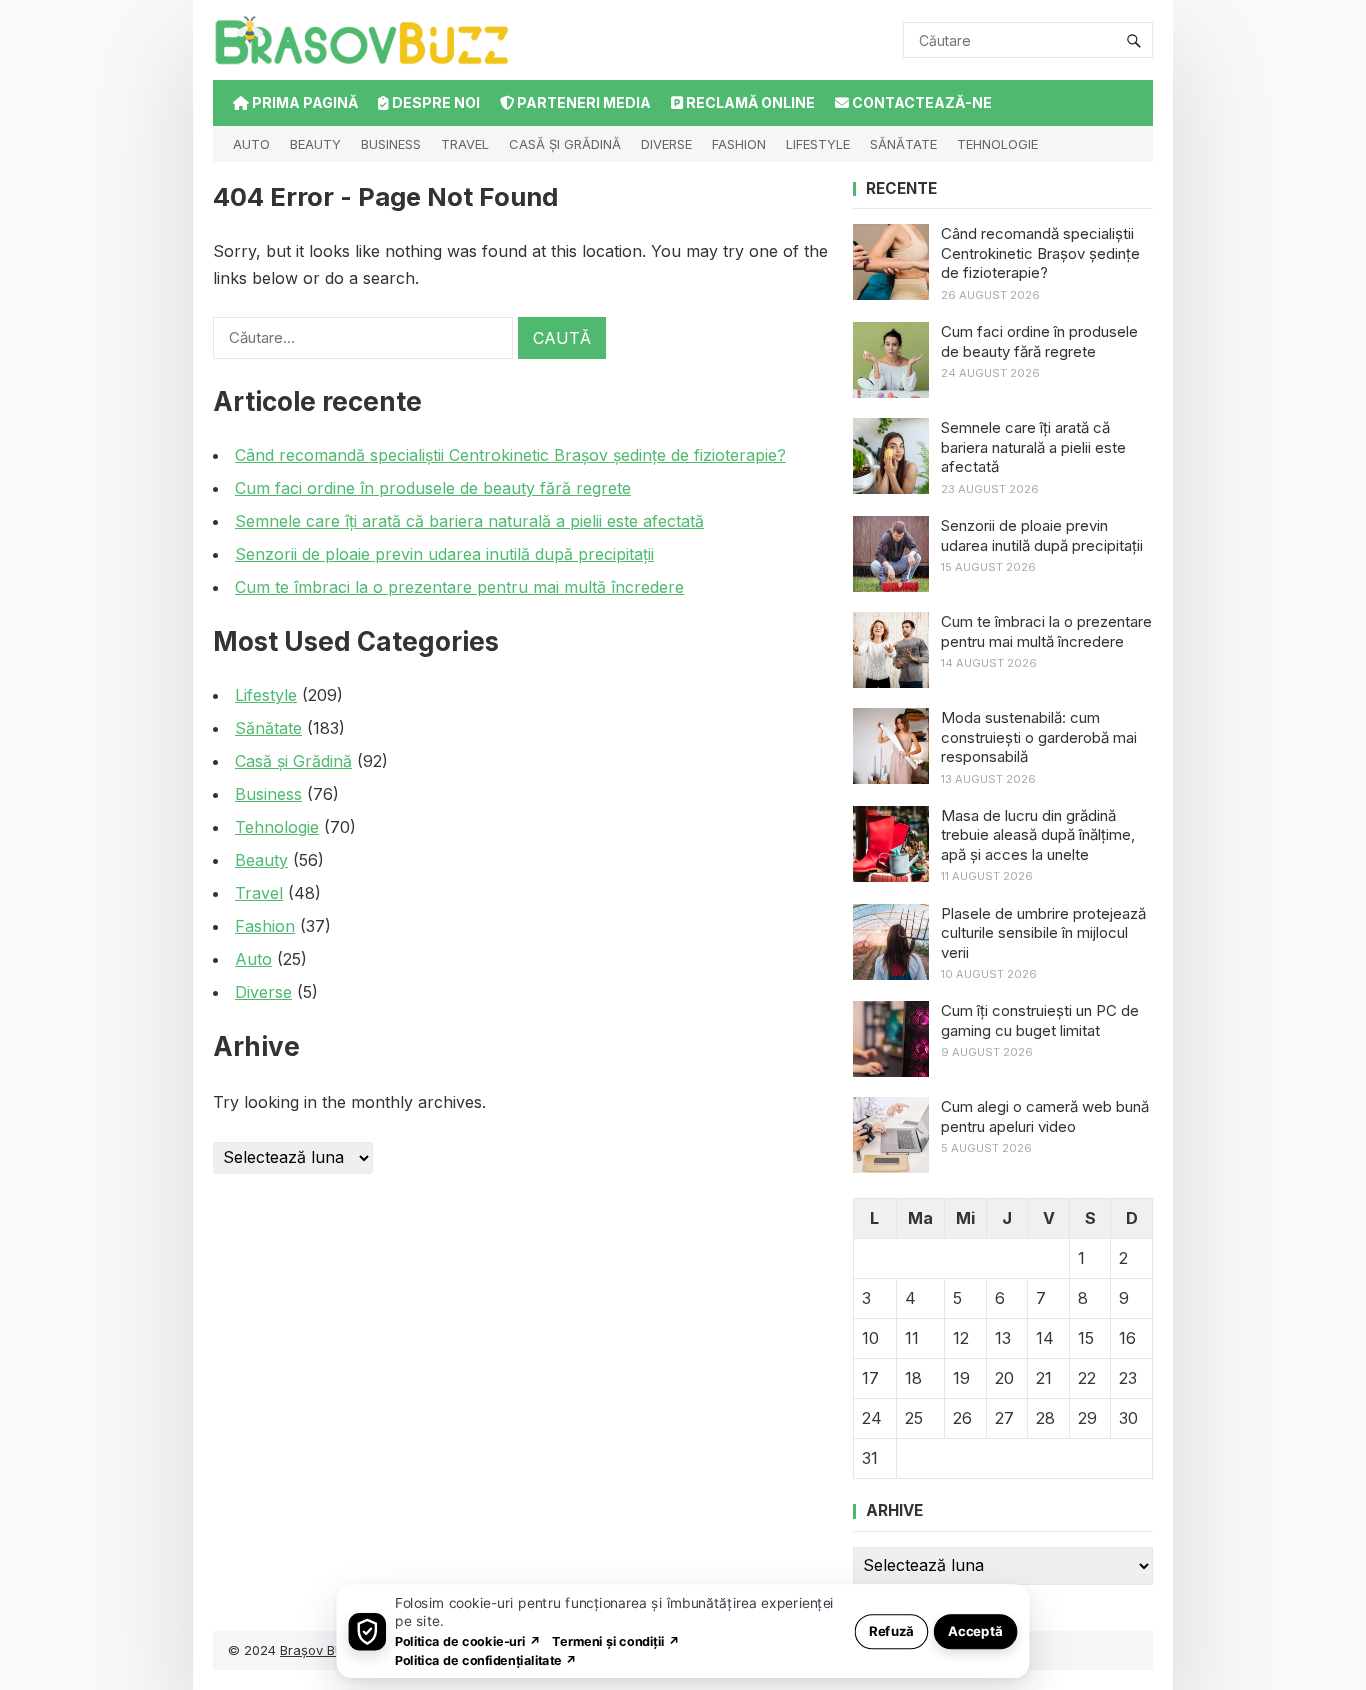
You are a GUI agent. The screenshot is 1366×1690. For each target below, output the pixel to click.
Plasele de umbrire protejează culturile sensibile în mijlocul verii (1043, 933)
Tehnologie (997, 144)
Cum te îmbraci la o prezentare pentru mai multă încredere (459, 587)
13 (1003, 1338)
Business (391, 144)
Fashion (739, 144)
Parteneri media (582, 102)
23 (1128, 1378)
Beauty (315, 144)
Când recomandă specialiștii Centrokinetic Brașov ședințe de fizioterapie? (510, 455)
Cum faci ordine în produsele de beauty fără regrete (433, 488)
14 (1045, 1338)
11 (912, 1338)
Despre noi (434, 102)
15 (1086, 1338)
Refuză (891, 1630)
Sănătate (903, 144)
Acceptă (975, 1630)
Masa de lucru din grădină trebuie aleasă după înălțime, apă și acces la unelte (1038, 835)
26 (962, 1418)
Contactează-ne (920, 102)
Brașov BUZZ (321, 1650)
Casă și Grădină (565, 144)
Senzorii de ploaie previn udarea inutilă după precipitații (444, 554)
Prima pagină (303, 102)
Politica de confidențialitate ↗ (486, 1659)
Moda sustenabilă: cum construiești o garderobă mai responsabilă (1039, 737)
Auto (251, 144)
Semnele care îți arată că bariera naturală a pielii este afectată (469, 521)
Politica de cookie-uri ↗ (468, 1640)
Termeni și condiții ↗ (616, 1640)
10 (870, 1338)
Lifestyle (818, 144)
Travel (465, 144)
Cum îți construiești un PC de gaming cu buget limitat (1040, 1020)
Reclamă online (749, 102)
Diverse (666, 144)
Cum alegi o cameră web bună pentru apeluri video (1045, 1116)
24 (872, 1418)
